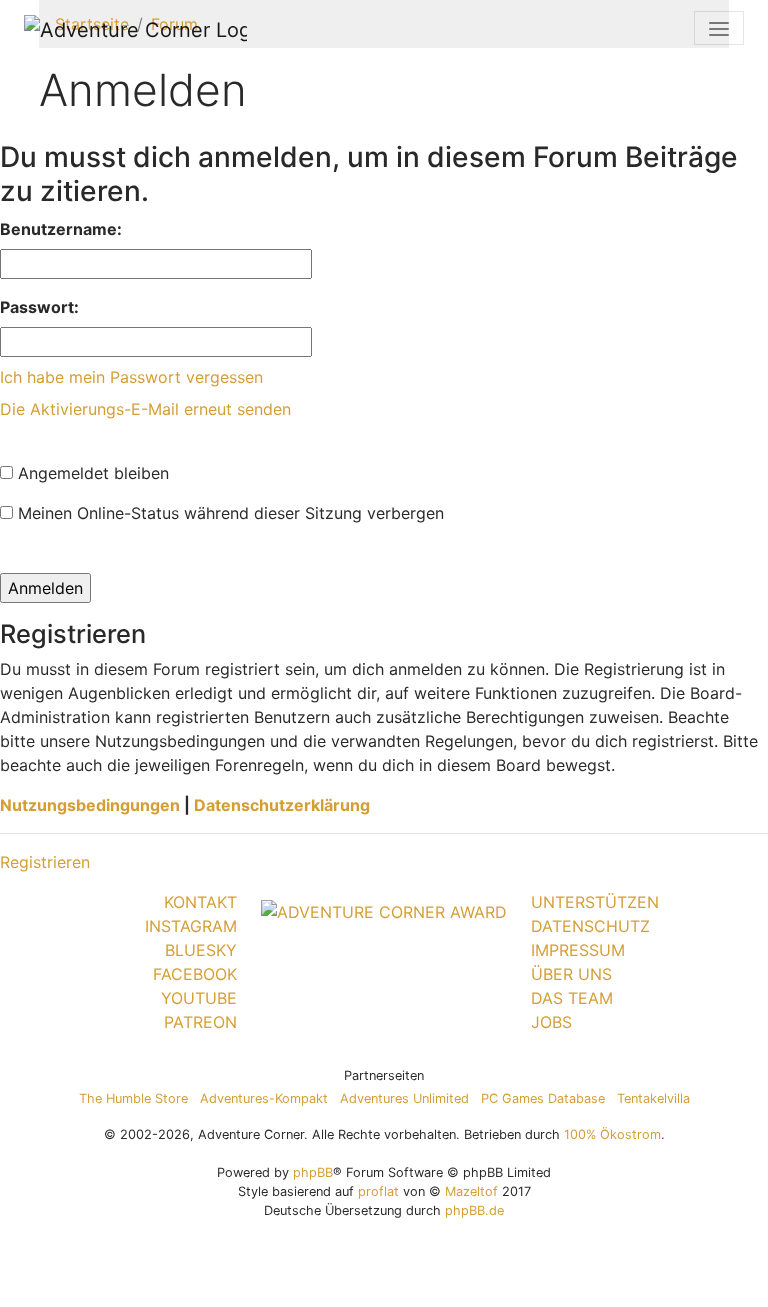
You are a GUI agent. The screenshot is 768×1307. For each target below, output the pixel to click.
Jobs (551, 1022)
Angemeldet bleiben (91, 473)
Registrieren (45, 862)
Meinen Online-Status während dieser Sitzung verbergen (228, 513)
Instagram (191, 926)
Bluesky (201, 950)
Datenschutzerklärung (282, 805)
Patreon (200, 1022)
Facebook (195, 974)
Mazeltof (471, 1191)
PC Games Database (543, 1098)
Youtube (199, 998)
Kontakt (200, 902)
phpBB (313, 1172)
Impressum (578, 950)
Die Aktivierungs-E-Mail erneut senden (145, 409)
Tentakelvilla (653, 1098)
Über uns (571, 974)
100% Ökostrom (612, 1134)
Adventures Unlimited (404, 1098)
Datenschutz (590, 926)
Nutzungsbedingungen (90, 805)
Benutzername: (61, 229)
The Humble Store (133, 1098)
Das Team (572, 998)
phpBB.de (474, 1210)
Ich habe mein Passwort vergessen (131, 377)
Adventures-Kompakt (264, 1098)
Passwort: (39, 307)
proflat (378, 1191)
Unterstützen (595, 902)
